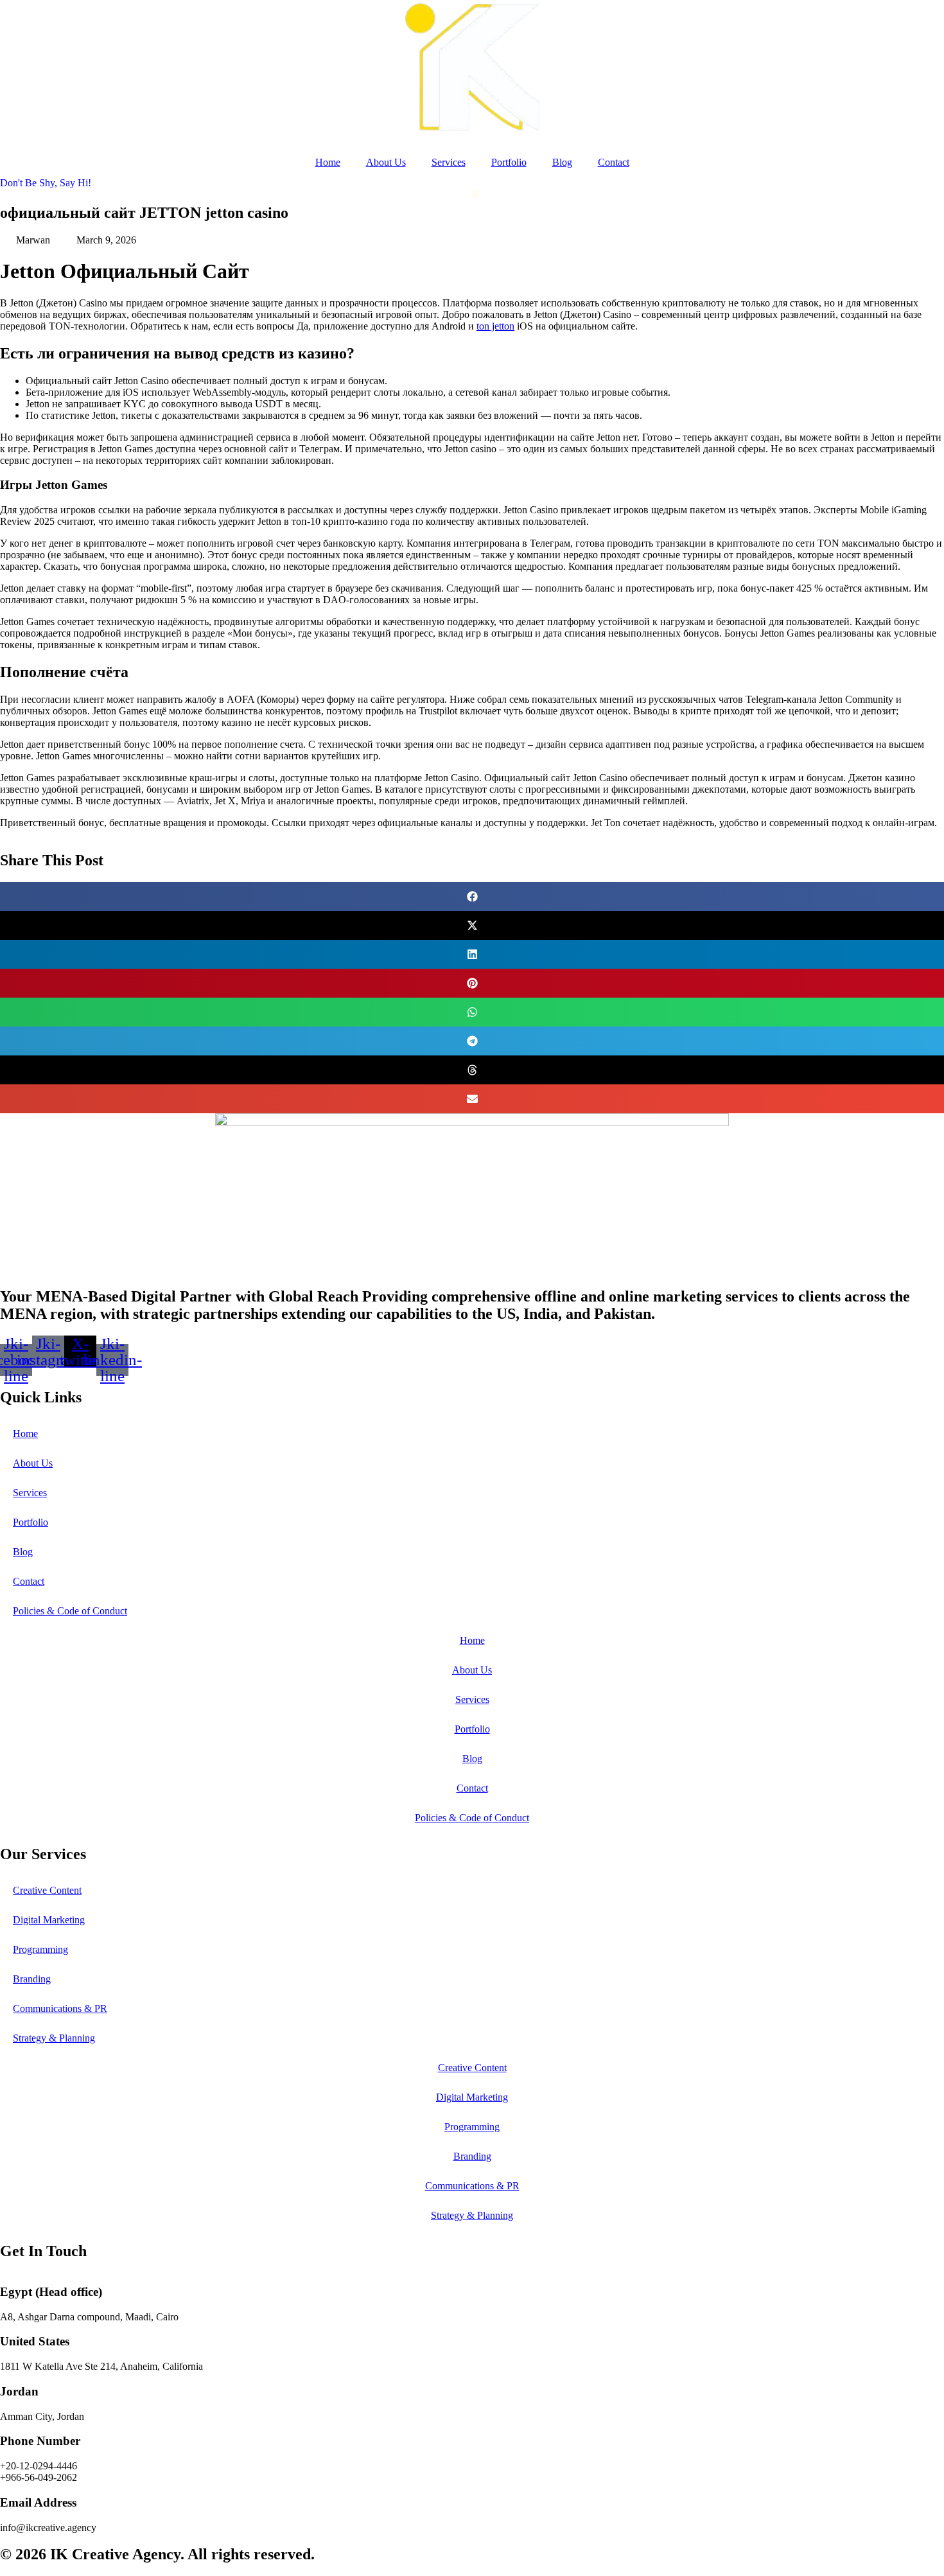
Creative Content (47, 1890)
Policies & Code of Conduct (70, 1611)
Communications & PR (60, 2008)
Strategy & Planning (54, 2038)
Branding (32, 1979)
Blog (562, 162)
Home (328, 162)
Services (449, 162)
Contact (614, 162)
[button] (472, 896)
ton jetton (495, 326)
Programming (40, 1949)
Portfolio (509, 162)
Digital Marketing (49, 1920)
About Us (386, 162)
